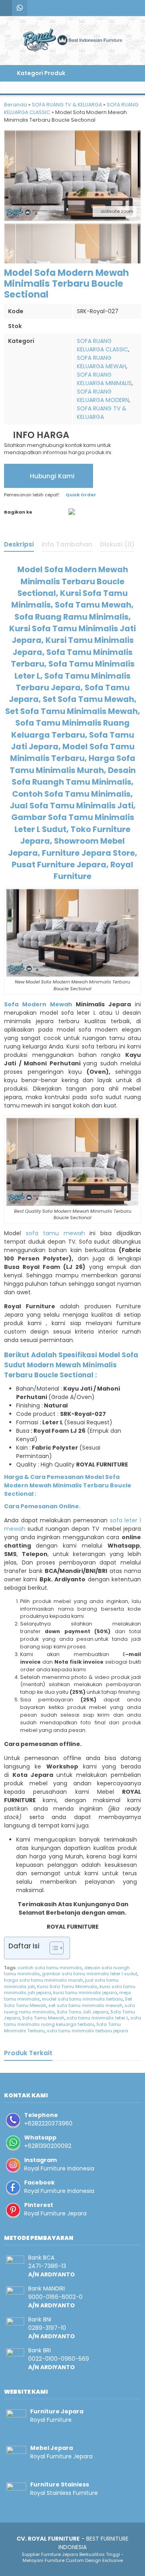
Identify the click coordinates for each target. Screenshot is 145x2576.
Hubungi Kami (51, 476)
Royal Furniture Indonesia (59, 2168)
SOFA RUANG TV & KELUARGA (102, 413)
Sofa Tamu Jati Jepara (83, 2012)
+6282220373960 (48, 2123)
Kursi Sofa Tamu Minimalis (67, 1987)
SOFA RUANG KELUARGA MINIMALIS (104, 379)
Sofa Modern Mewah (38, 1004)
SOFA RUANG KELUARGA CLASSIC (103, 345)
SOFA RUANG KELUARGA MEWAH (101, 362)
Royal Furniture (51, 2420)
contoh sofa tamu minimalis (50, 1968)
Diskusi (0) (117, 544)
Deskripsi (19, 544)
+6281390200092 (48, 2146)
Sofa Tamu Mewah (43, 2018)
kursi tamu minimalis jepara (85, 1993)
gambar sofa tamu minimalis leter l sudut (90, 1974)
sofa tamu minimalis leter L (97, 2018)
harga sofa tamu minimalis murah (43, 1980)
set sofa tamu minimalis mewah (85, 2005)
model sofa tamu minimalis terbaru (82, 1999)
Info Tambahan (67, 544)
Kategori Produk (40, 73)
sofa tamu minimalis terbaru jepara (87, 2031)
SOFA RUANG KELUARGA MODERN (103, 396)
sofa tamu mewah (55, 1233)
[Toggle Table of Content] (53, 1948)
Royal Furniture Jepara (55, 2213)
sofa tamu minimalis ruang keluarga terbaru (72, 2021)
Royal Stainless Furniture (64, 2493)
